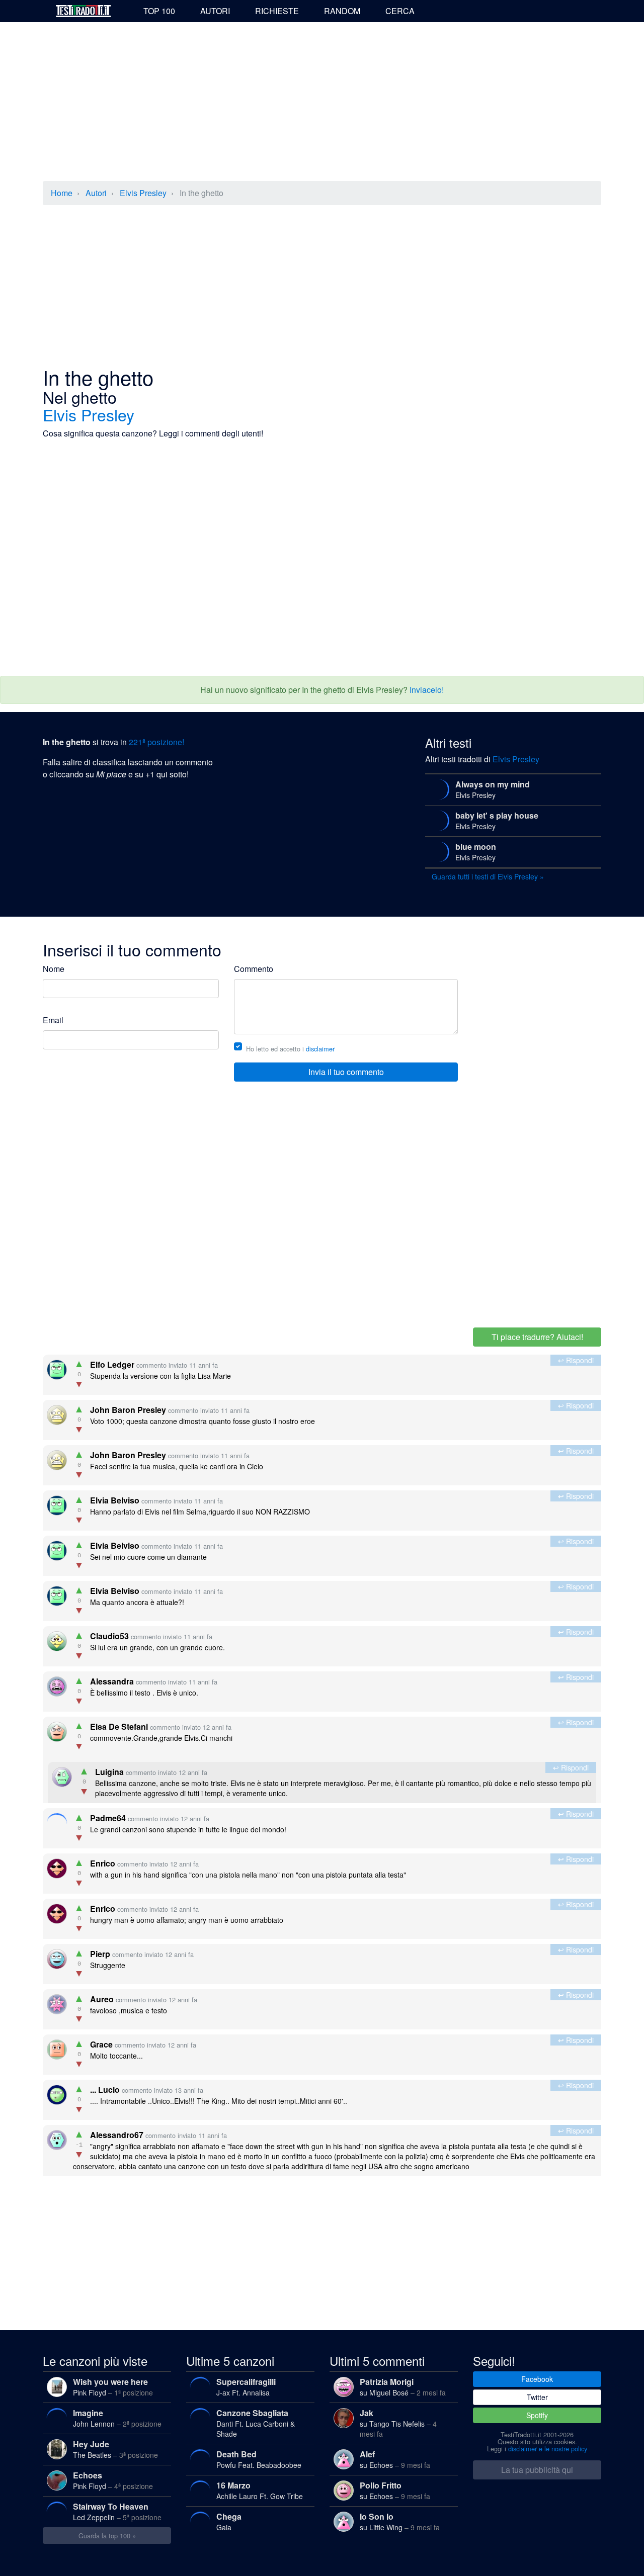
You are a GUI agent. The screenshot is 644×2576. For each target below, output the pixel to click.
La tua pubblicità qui (537, 2470)
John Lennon (117, 2418)
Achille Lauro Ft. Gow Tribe (260, 2490)
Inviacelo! (427, 690)
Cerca (400, 11)
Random (342, 11)
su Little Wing (400, 2521)
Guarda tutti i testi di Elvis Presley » (488, 876)
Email (53, 1020)
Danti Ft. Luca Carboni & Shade (256, 2423)
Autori (215, 11)
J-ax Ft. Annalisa (246, 2387)
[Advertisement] (322, 103)
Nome (54, 969)
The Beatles (115, 2449)
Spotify (537, 2415)
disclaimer (320, 1049)
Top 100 (159, 11)
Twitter (537, 2397)
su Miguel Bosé (403, 2387)
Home (62, 193)
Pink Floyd (113, 2387)
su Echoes (395, 2459)
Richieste (277, 11)
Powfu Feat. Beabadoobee (259, 2459)
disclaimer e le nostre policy (548, 2449)
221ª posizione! (156, 742)
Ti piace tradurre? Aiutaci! (537, 1337)
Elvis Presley (143, 193)
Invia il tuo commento (346, 1072)
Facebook (537, 2379)
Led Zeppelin (117, 2511)
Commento (254, 969)
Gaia (229, 2521)
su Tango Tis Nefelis (398, 2423)
